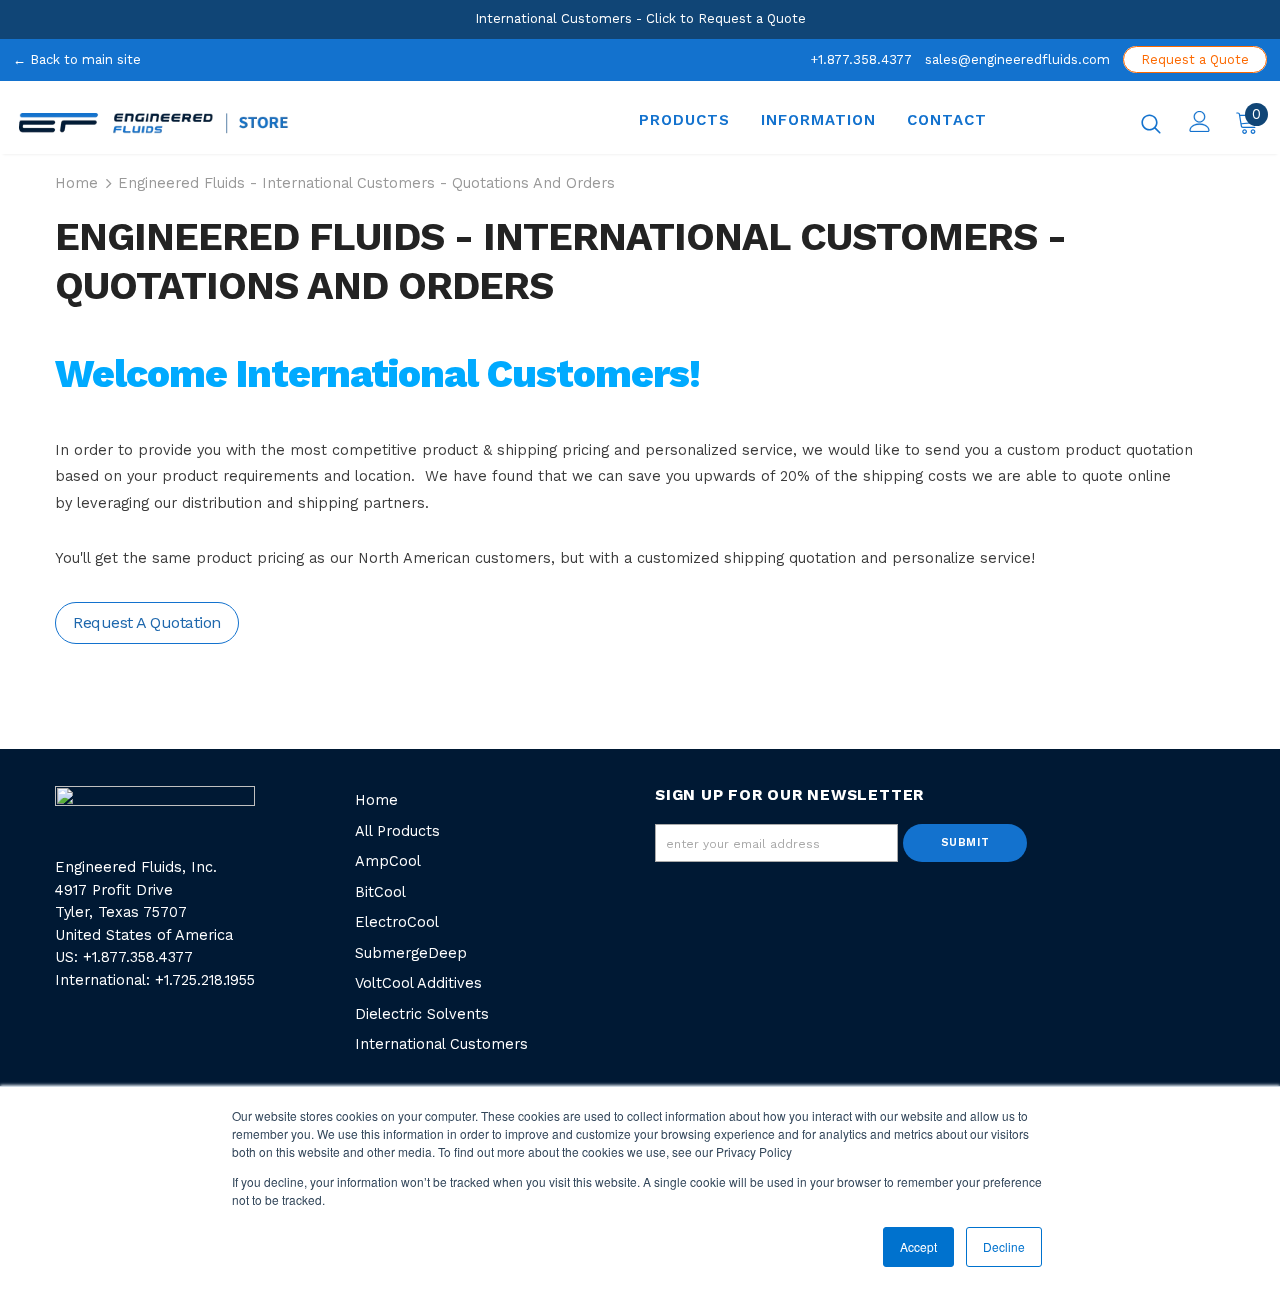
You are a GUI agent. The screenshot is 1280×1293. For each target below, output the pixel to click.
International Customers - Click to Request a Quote (640, 18)
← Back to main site (77, 59)
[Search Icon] (1151, 123)
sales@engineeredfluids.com (1017, 59)
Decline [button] (1004, 1246)
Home (76, 183)
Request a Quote (1195, 59)
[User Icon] (1200, 121)
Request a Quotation (147, 622)
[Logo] (267, 123)
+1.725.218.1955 (205, 980)
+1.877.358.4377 (861, 59)
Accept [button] (918, 1246)
